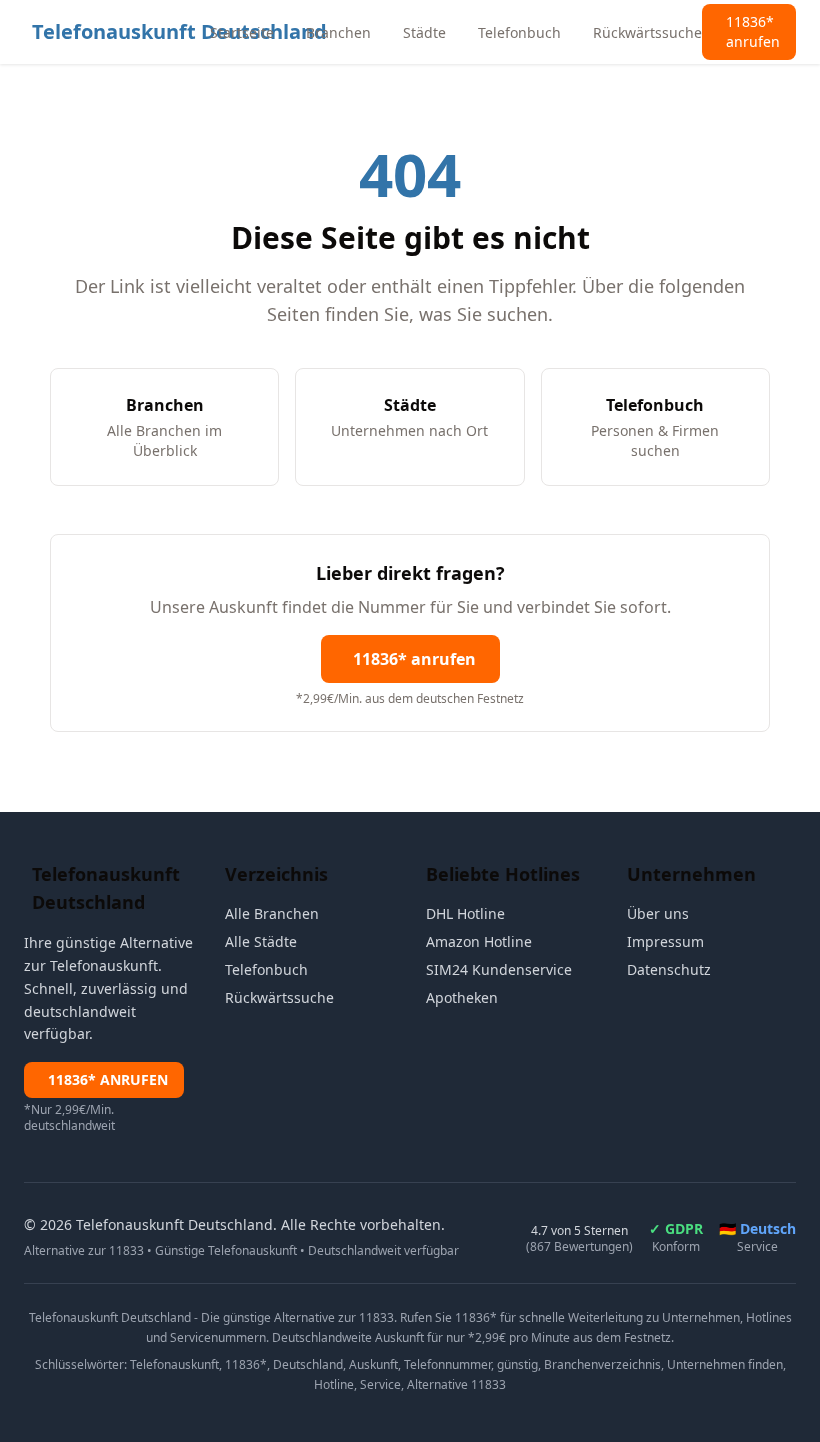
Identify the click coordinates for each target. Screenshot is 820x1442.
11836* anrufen (414, 659)
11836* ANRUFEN (108, 1079)
